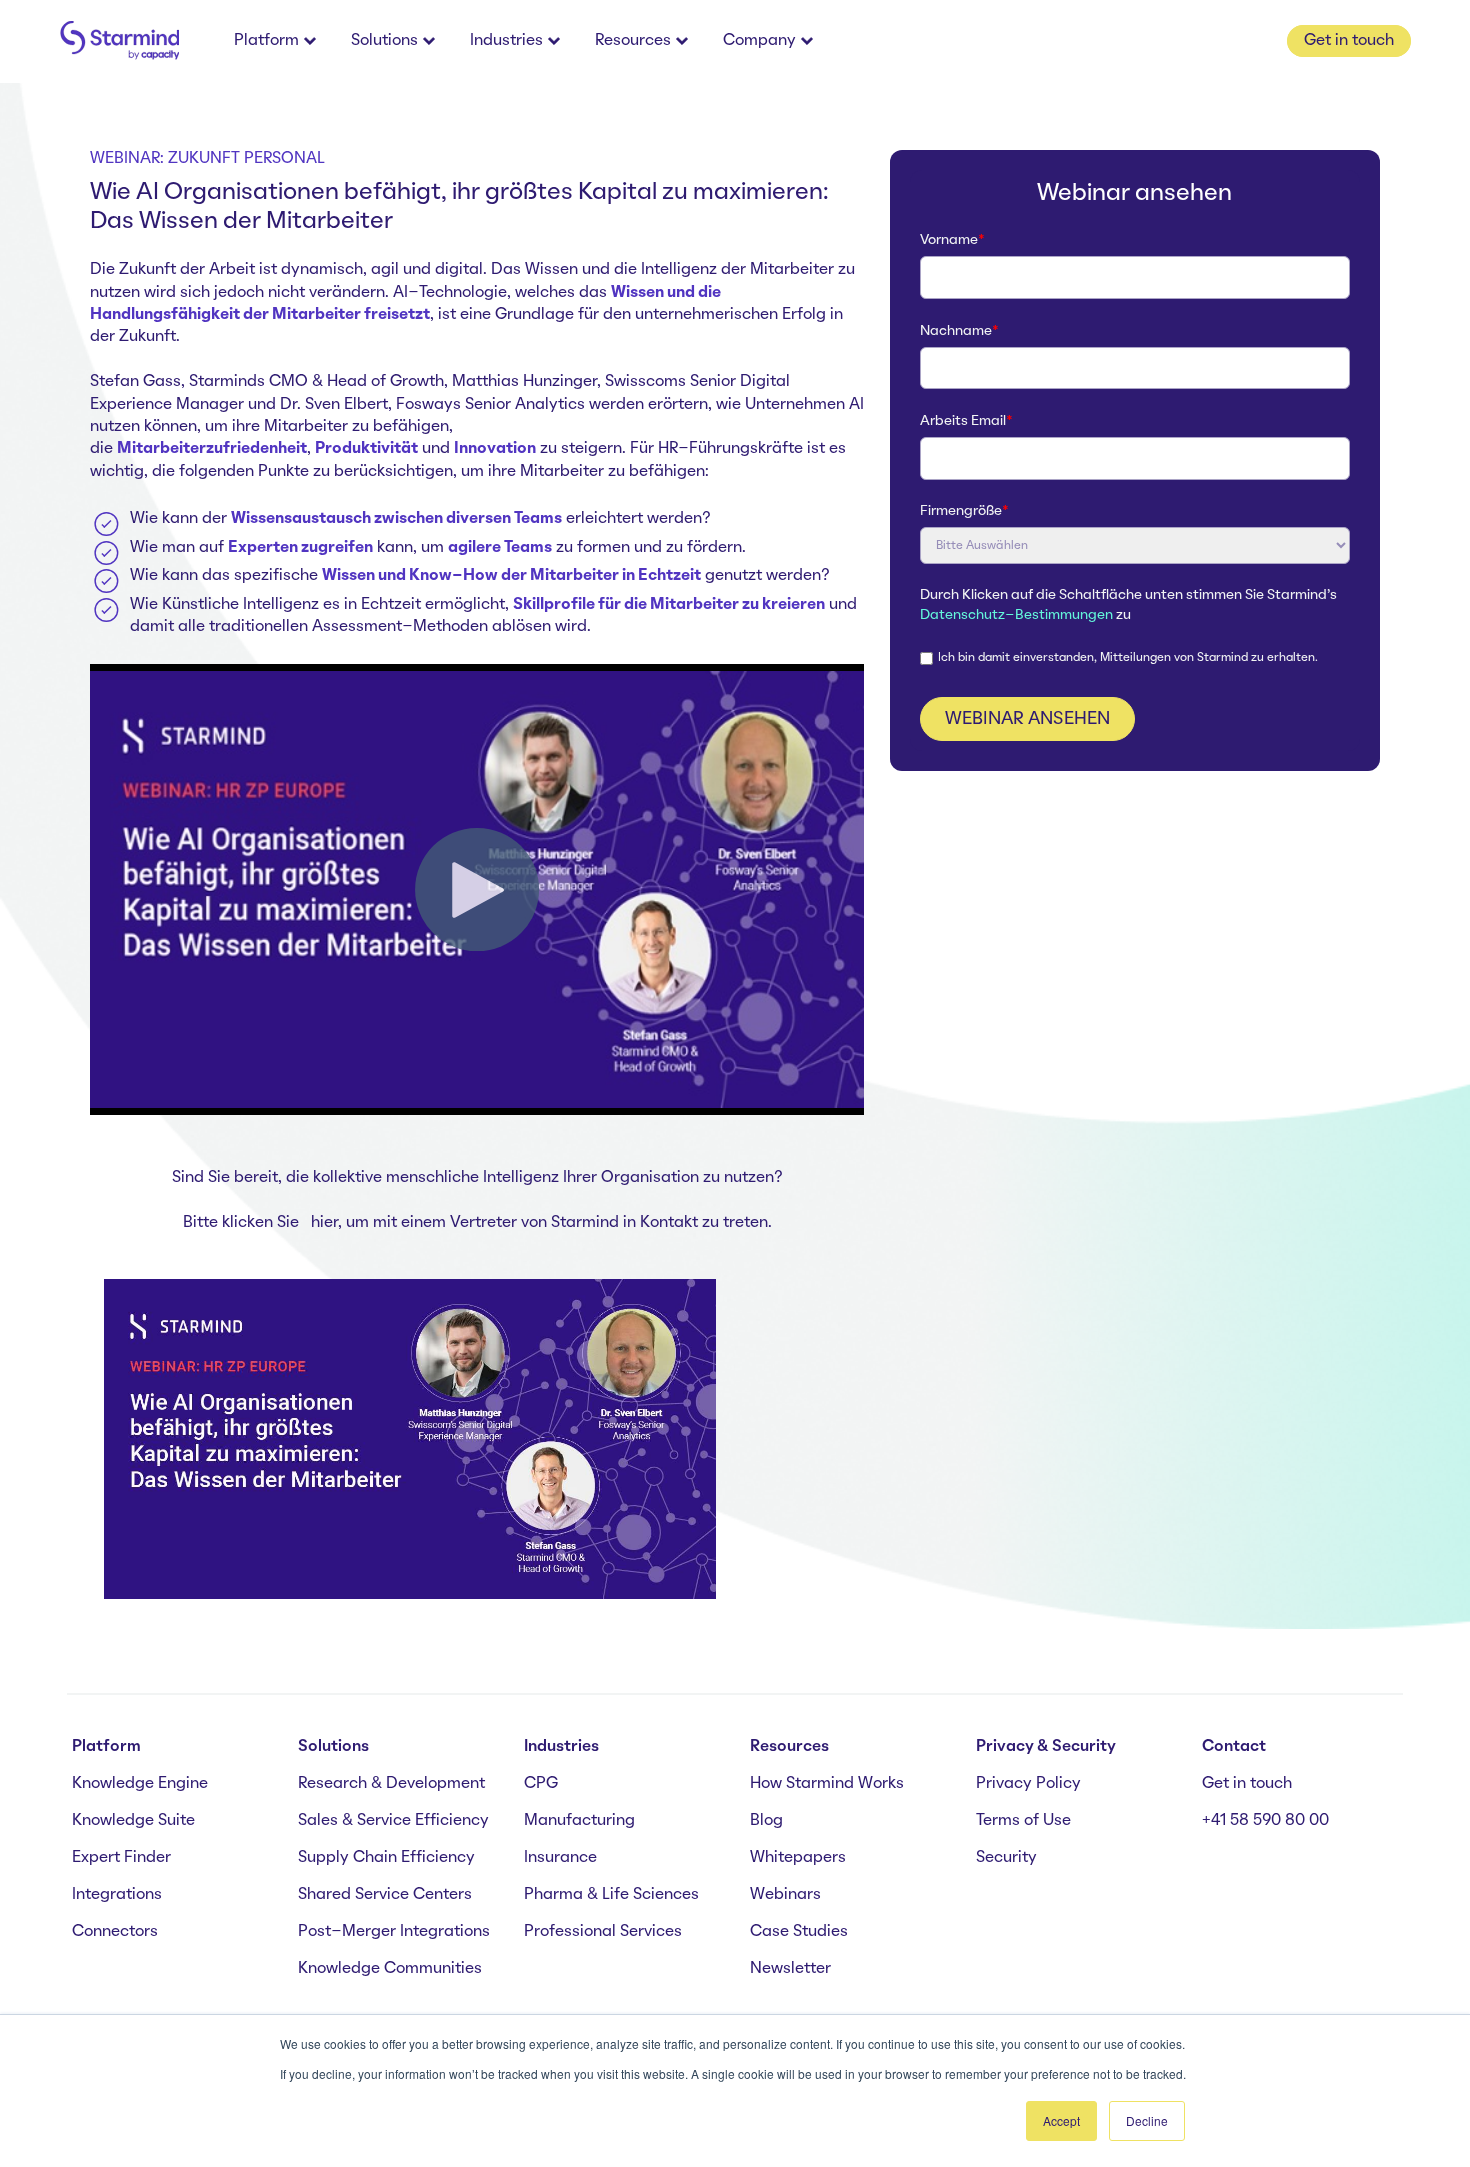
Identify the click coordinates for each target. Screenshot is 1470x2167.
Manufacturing (579, 1821)
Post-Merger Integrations (394, 1932)
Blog (766, 1821)
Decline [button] (1147, 2120)
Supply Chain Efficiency (386, 1858)
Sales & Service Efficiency (393, 1821)
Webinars (785, 1895)
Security (1006, 1858)
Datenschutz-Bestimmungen (1016, 615)
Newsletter (790, 1969)
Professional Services (603, 1932)
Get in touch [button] (1349, 41)
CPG (541, 1784)
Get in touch (1247, 1784)
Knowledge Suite (133, 1821)
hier (324, 1223)
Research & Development (391, 1784)
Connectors (115, 1932)
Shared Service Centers (385, 1895)
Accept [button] (1061, 2120)
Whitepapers (798, 1858)
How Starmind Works (827, 1784)
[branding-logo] (119, 41)
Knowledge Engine (140, 1784)
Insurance (560, 1858)
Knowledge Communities (390, 1969)
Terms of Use (1023, 1821)
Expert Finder (121, 1858)
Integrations (117, 1895)
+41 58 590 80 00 (1265, 1821)
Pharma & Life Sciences (611, 1895)
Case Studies (799, 1932)
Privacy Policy (1028, 1784)
